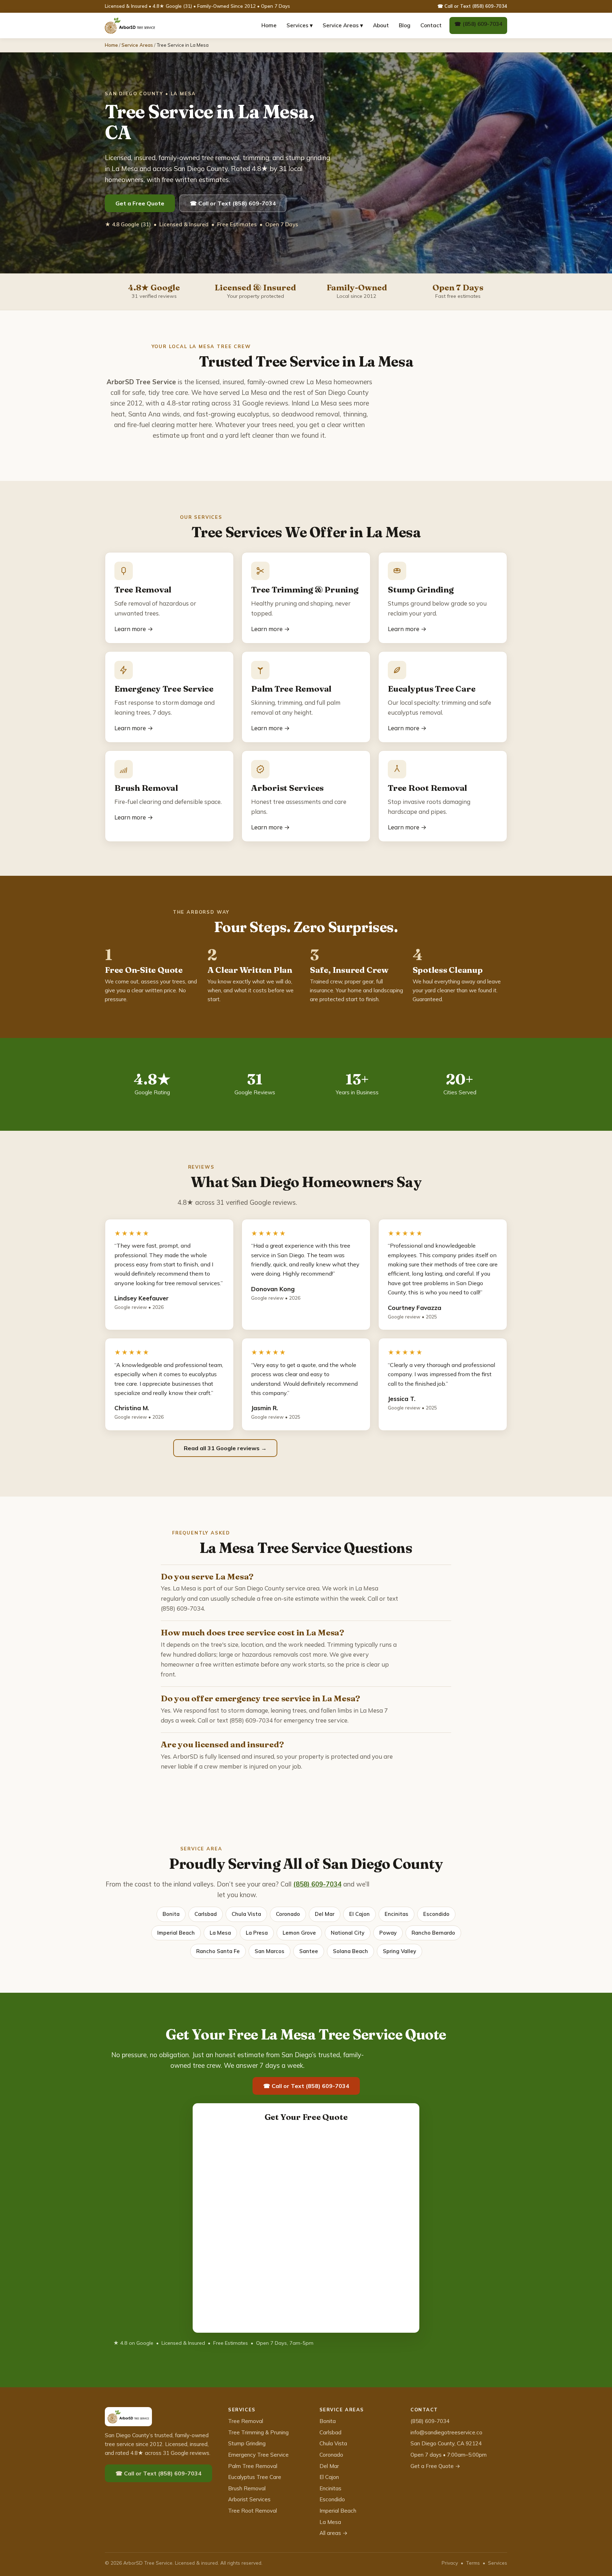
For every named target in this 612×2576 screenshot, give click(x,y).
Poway (388, 1933)
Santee (309, 1951)
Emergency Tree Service (258, 2455)
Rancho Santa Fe (218, 1951)
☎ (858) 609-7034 (478, 24)
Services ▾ (300, 25)
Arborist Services (249, 2499)
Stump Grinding (247, 2443)
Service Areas (137, 45)
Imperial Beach (176, 1933)
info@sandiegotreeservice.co (446, 2432)
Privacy (450, 2563)
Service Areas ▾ (343, 25)
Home (269, 25)
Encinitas (396, 1914)
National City (348, 1933)
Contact (431, 25)
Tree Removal (246, 2421)
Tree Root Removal (253, 2511)
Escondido (436, 1914)
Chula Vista (246, 1914)
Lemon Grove (299, 1933)
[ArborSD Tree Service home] (130, 25)
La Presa (257, 1933)
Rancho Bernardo (433, 1933)
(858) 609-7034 (317, 1884)
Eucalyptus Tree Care (255, 2477)
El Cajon (359, 1914)
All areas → (333, 2533)
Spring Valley (399, 1951)
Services (498, 2563)
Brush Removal (247, 2488)
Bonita (171, 1914)
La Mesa (220, 1933)
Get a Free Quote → (435, 2466)
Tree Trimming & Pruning (258, 2432)
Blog (405, 25)
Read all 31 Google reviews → (225, 1448)
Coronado (288, 1914)
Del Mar (325, 1914)
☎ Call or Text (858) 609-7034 (472, 6)
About (381, 25)
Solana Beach (350, 1951)
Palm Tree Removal (253, 2466)
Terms (473, 2563)
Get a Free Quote (140, 203)
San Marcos (270, 1951)
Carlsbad (206, 1914)
